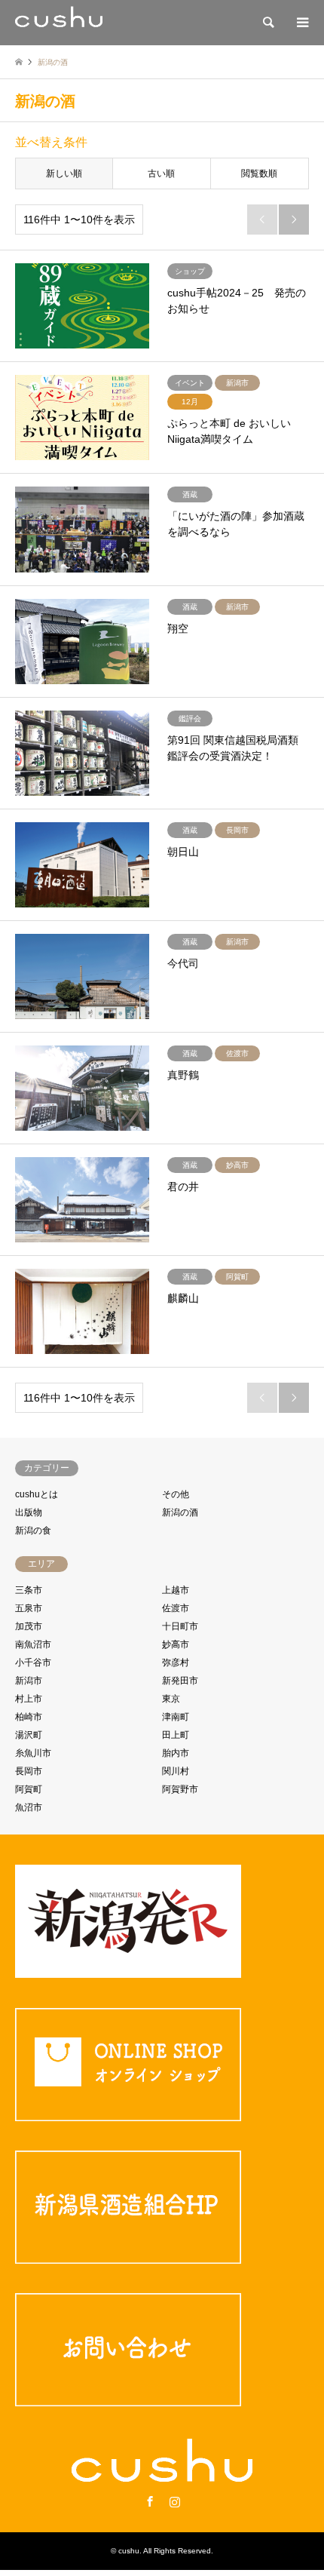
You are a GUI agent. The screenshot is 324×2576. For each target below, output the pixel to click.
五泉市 (29, 1608)
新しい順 (64, 173)
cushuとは (37, 1494)
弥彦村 (176, 1663)
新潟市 (29, 1681)
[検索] (267, 23)
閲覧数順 (259, 173)
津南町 (176, 1717)
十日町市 (180, 1626)
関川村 (176, 1771)
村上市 (29, 1699)
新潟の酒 (180, 1512)
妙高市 (176, 1644)
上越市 (176, 1590)
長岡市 (29, 1771)
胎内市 (176, 1753)
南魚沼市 (33, 1644)
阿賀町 (29, 1789)
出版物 (29, 1512)
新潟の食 (33, 1531)
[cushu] (59, 23)
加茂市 (29, 1626)
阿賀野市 (180, 1789)
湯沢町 (29, 1735)
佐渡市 (176, 1608)
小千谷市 (33, 1663)
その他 (176, 1494)
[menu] (301, 23)
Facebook (150, 2501)
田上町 (176, 1735)
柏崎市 (29, 1717)
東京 (171, 1699)
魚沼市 (29, 1807)
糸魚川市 (33, 1753)
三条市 (29, 1590)
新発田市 (180, 1681)
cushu (129, 2551)
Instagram (175, 2501)
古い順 (161, 173)
